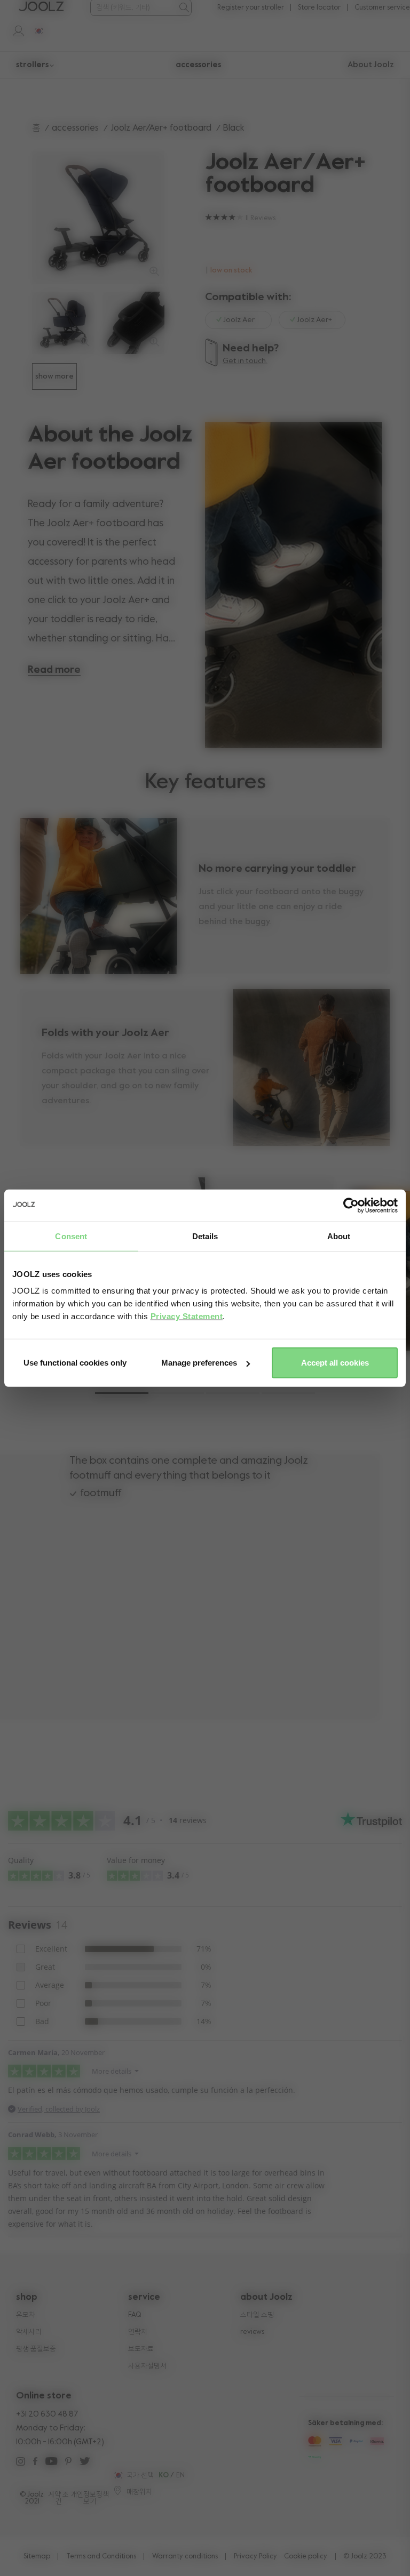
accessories (75, 128)
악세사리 (29, 2332)
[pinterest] (68, 2463)
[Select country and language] (35, 30)
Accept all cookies (335, 1363)
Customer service (382, 8)
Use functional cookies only (75, 1363)
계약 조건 (58, 2498)
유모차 (26, 2315)
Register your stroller (251, 8)
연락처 (138, 2332)
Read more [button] (54, 670)
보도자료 (141, 2349)
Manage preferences (199, 1363)
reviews (252, 2332)
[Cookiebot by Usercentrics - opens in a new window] (351, 1205)
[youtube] (51, 2463)
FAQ (135, 2315)
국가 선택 (140, 2475)
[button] (122, 1393)
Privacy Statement (187, 1316)
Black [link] (234, 128)
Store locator (319, 8)
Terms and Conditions (101, 2557)
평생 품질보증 (36, 2349)
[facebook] (35, 2463)
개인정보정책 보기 (90, 2498)
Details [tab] (205, 1236)
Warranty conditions (185, 2557)
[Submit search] (184, 7)
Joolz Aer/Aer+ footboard (161, 128)
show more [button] (54, 376)
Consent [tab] (71, 1236)
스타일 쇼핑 (257, 2315)
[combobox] (134, 8)
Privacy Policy (255, 2557)
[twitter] (85, 2463)
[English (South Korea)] (117, 2475)
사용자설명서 (147, 2366)
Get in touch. (245, 361)
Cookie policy (306, 2557)
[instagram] (21, 2463)
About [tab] (339, 1236)
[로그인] (13, 30)
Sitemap (37, 2557)
